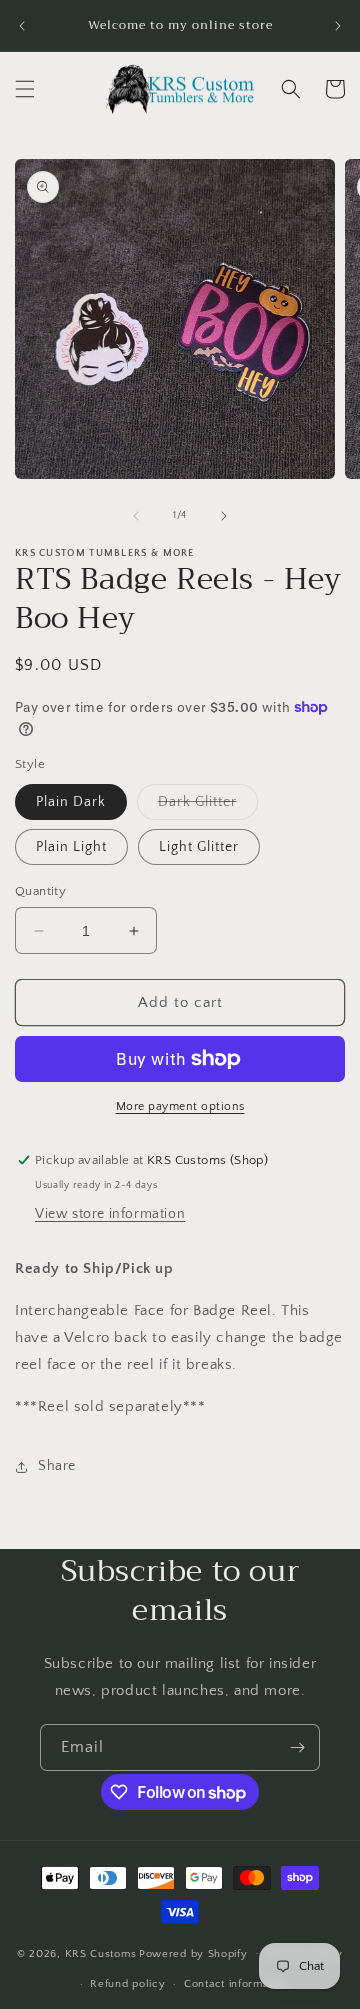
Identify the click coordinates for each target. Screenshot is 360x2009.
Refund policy (127, 1984)
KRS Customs (101, 1953)
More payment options (180, 1106)
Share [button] (57, 1466)
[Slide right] (224, 516)
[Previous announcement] (22, 26)
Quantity (40, 891)
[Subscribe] (297, 1747)
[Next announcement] (338, 26)
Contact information (236, 1984)
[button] (25, 89)
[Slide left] (136, 516)
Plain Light (71, 847)
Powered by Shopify (193, 1953)
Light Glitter (199, 847)
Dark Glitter (208, 806)
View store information (110, 1214)
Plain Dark (71, 802)
